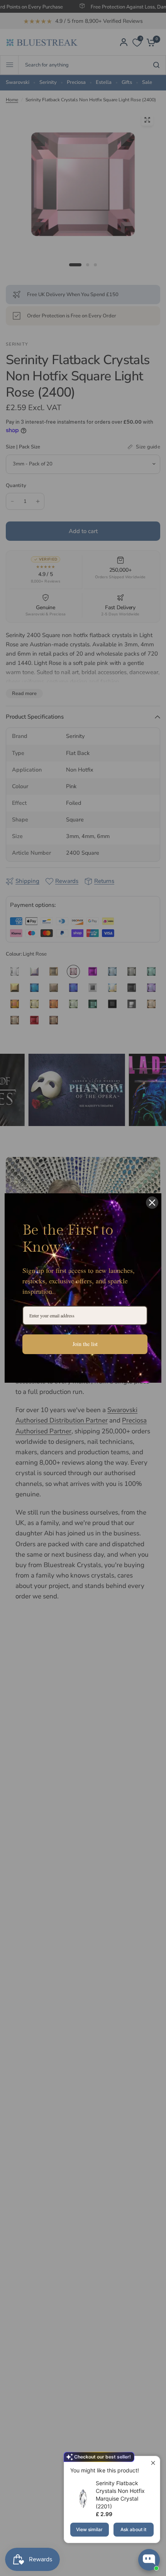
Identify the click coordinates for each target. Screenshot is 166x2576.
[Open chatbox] (149, 2560)
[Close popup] (153, 2463)
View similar (89, 2529)
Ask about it (133, 2529)
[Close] (152, 1203)
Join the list (85, 1344)
